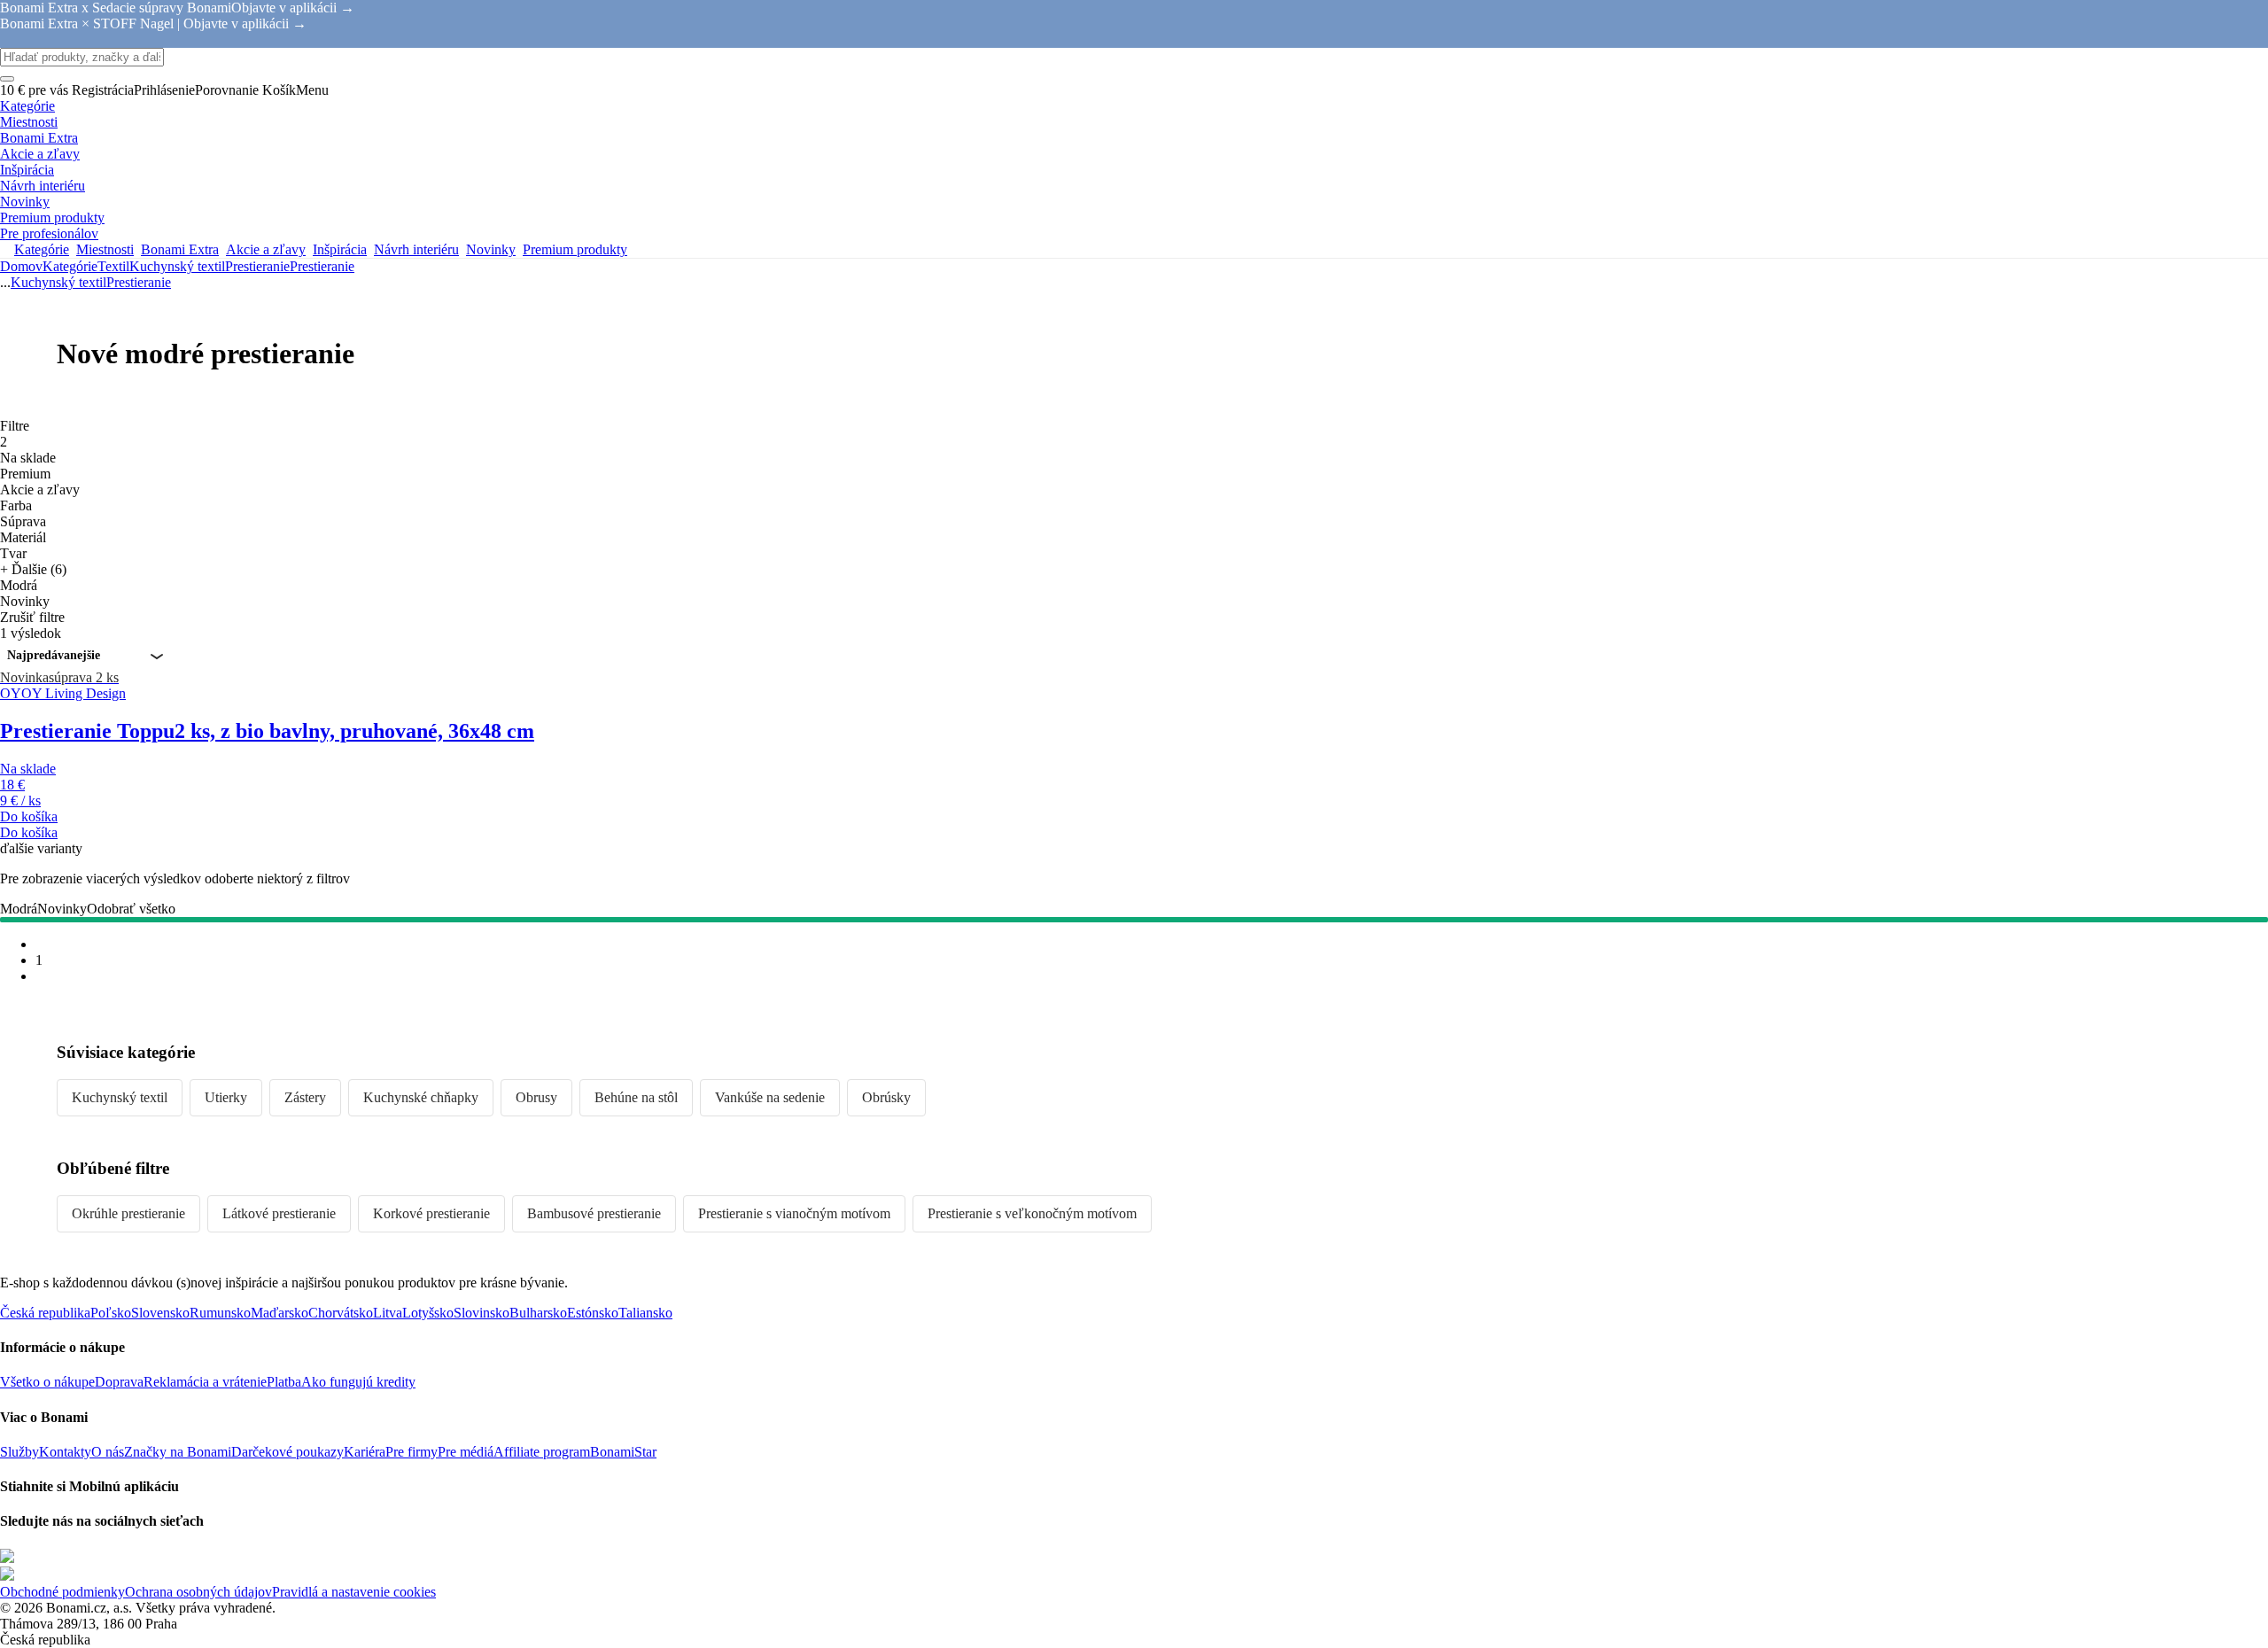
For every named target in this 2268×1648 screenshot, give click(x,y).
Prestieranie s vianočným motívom (794, 1213)
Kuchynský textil (177, 266)
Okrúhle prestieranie (128, 1213)
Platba (284, 1382)
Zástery (305, 1097)
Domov (21, 266)
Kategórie (70, 266)
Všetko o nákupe (47, 1382)
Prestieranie (322, 266)
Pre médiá (466, 1452)
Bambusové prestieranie (594, 1213)
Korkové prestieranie (431, 1213)
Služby (19, 1452)
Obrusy (536, 1097)
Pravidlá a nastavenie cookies (354, 1592)
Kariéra (365, 1452)
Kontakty (65, 1452)
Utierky (226, 1097)
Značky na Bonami (178, 1452)
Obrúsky (886, 1097)
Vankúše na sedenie (770, 1097)
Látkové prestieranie (279, 1213)
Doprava (119, 1382)
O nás (108, 1452)
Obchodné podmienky (62, 1592)
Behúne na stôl (636, 1097)
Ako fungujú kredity (358, 1382)
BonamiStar (623, 1452)
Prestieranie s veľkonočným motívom (1032, 1213)
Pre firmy (412, 1452)
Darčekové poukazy (287, 1452)
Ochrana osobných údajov (198, 1592)
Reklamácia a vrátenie (205, 1382)
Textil (113, 266)
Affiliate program (542, 1452)
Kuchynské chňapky (421, 1097)
